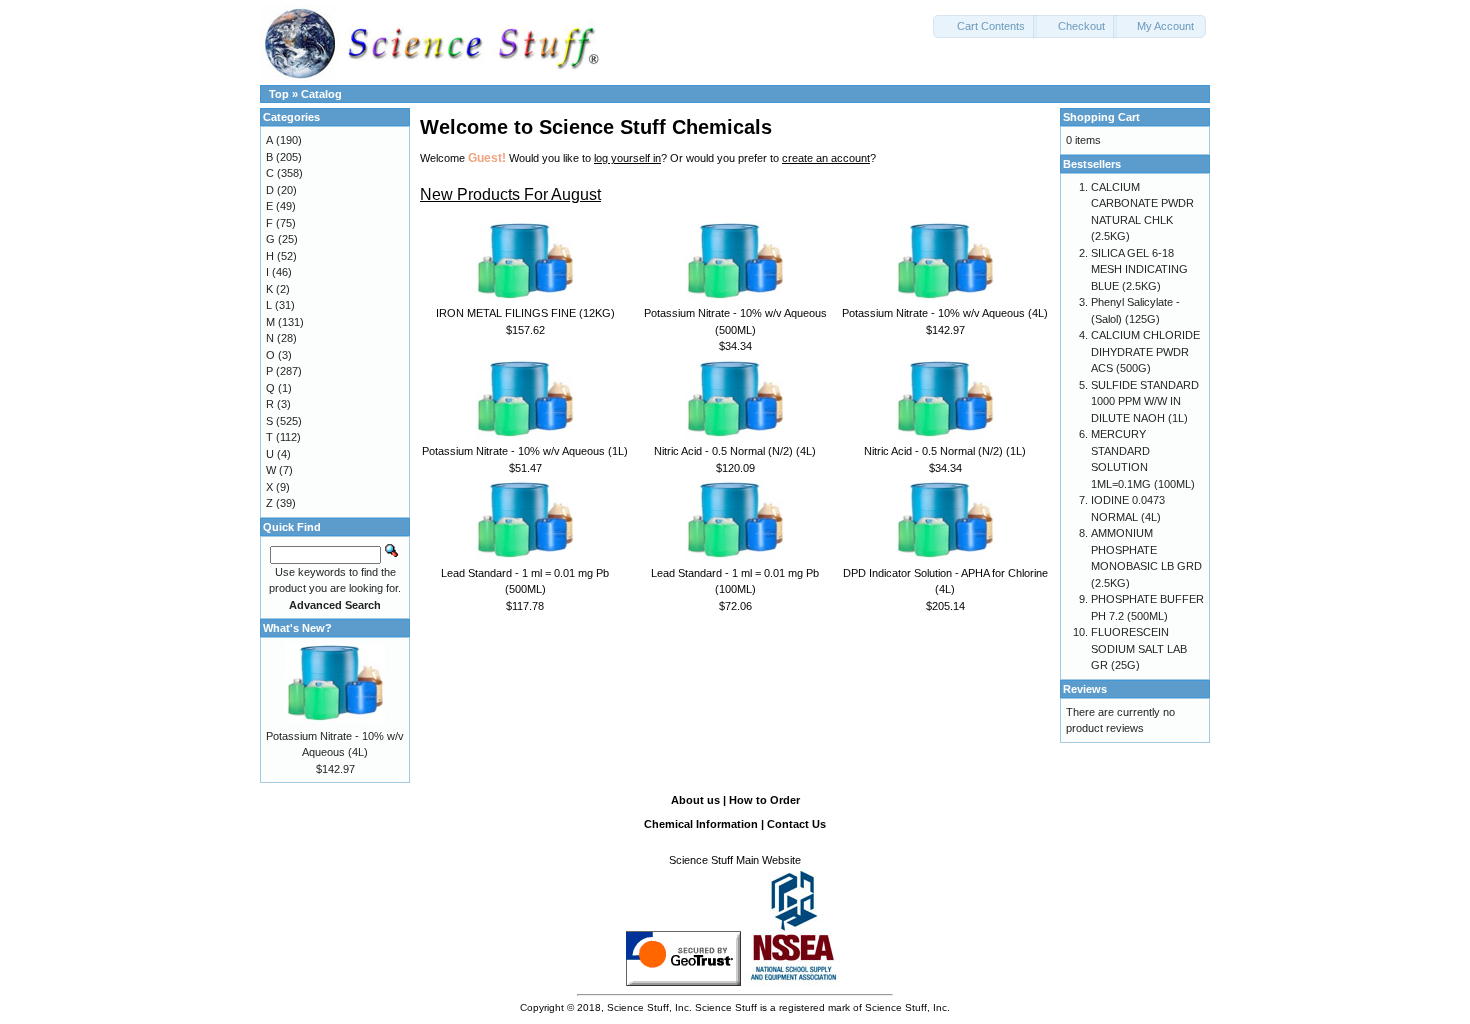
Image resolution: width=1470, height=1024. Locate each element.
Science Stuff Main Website (735, 860)
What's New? (297, 628)
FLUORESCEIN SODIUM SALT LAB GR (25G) (1139, 648)
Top (279, 94)
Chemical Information (701, 824)
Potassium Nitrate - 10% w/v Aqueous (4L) (945, 313)
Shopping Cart (1101, 117)
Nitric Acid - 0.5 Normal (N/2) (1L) (945, 451)
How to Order (764, 800)
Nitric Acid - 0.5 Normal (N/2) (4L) (735, 451)
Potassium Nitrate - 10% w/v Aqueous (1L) (525, 451)
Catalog (321, 94)
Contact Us (796, 824)
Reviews (1085, 689)
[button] (985, 26)
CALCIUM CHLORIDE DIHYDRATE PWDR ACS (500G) (1145, 351)
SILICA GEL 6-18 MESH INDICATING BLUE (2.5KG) (1139, 269)
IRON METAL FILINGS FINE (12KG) (525, 313)
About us (695, 800)
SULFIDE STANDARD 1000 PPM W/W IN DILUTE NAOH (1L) (1145, 401)
